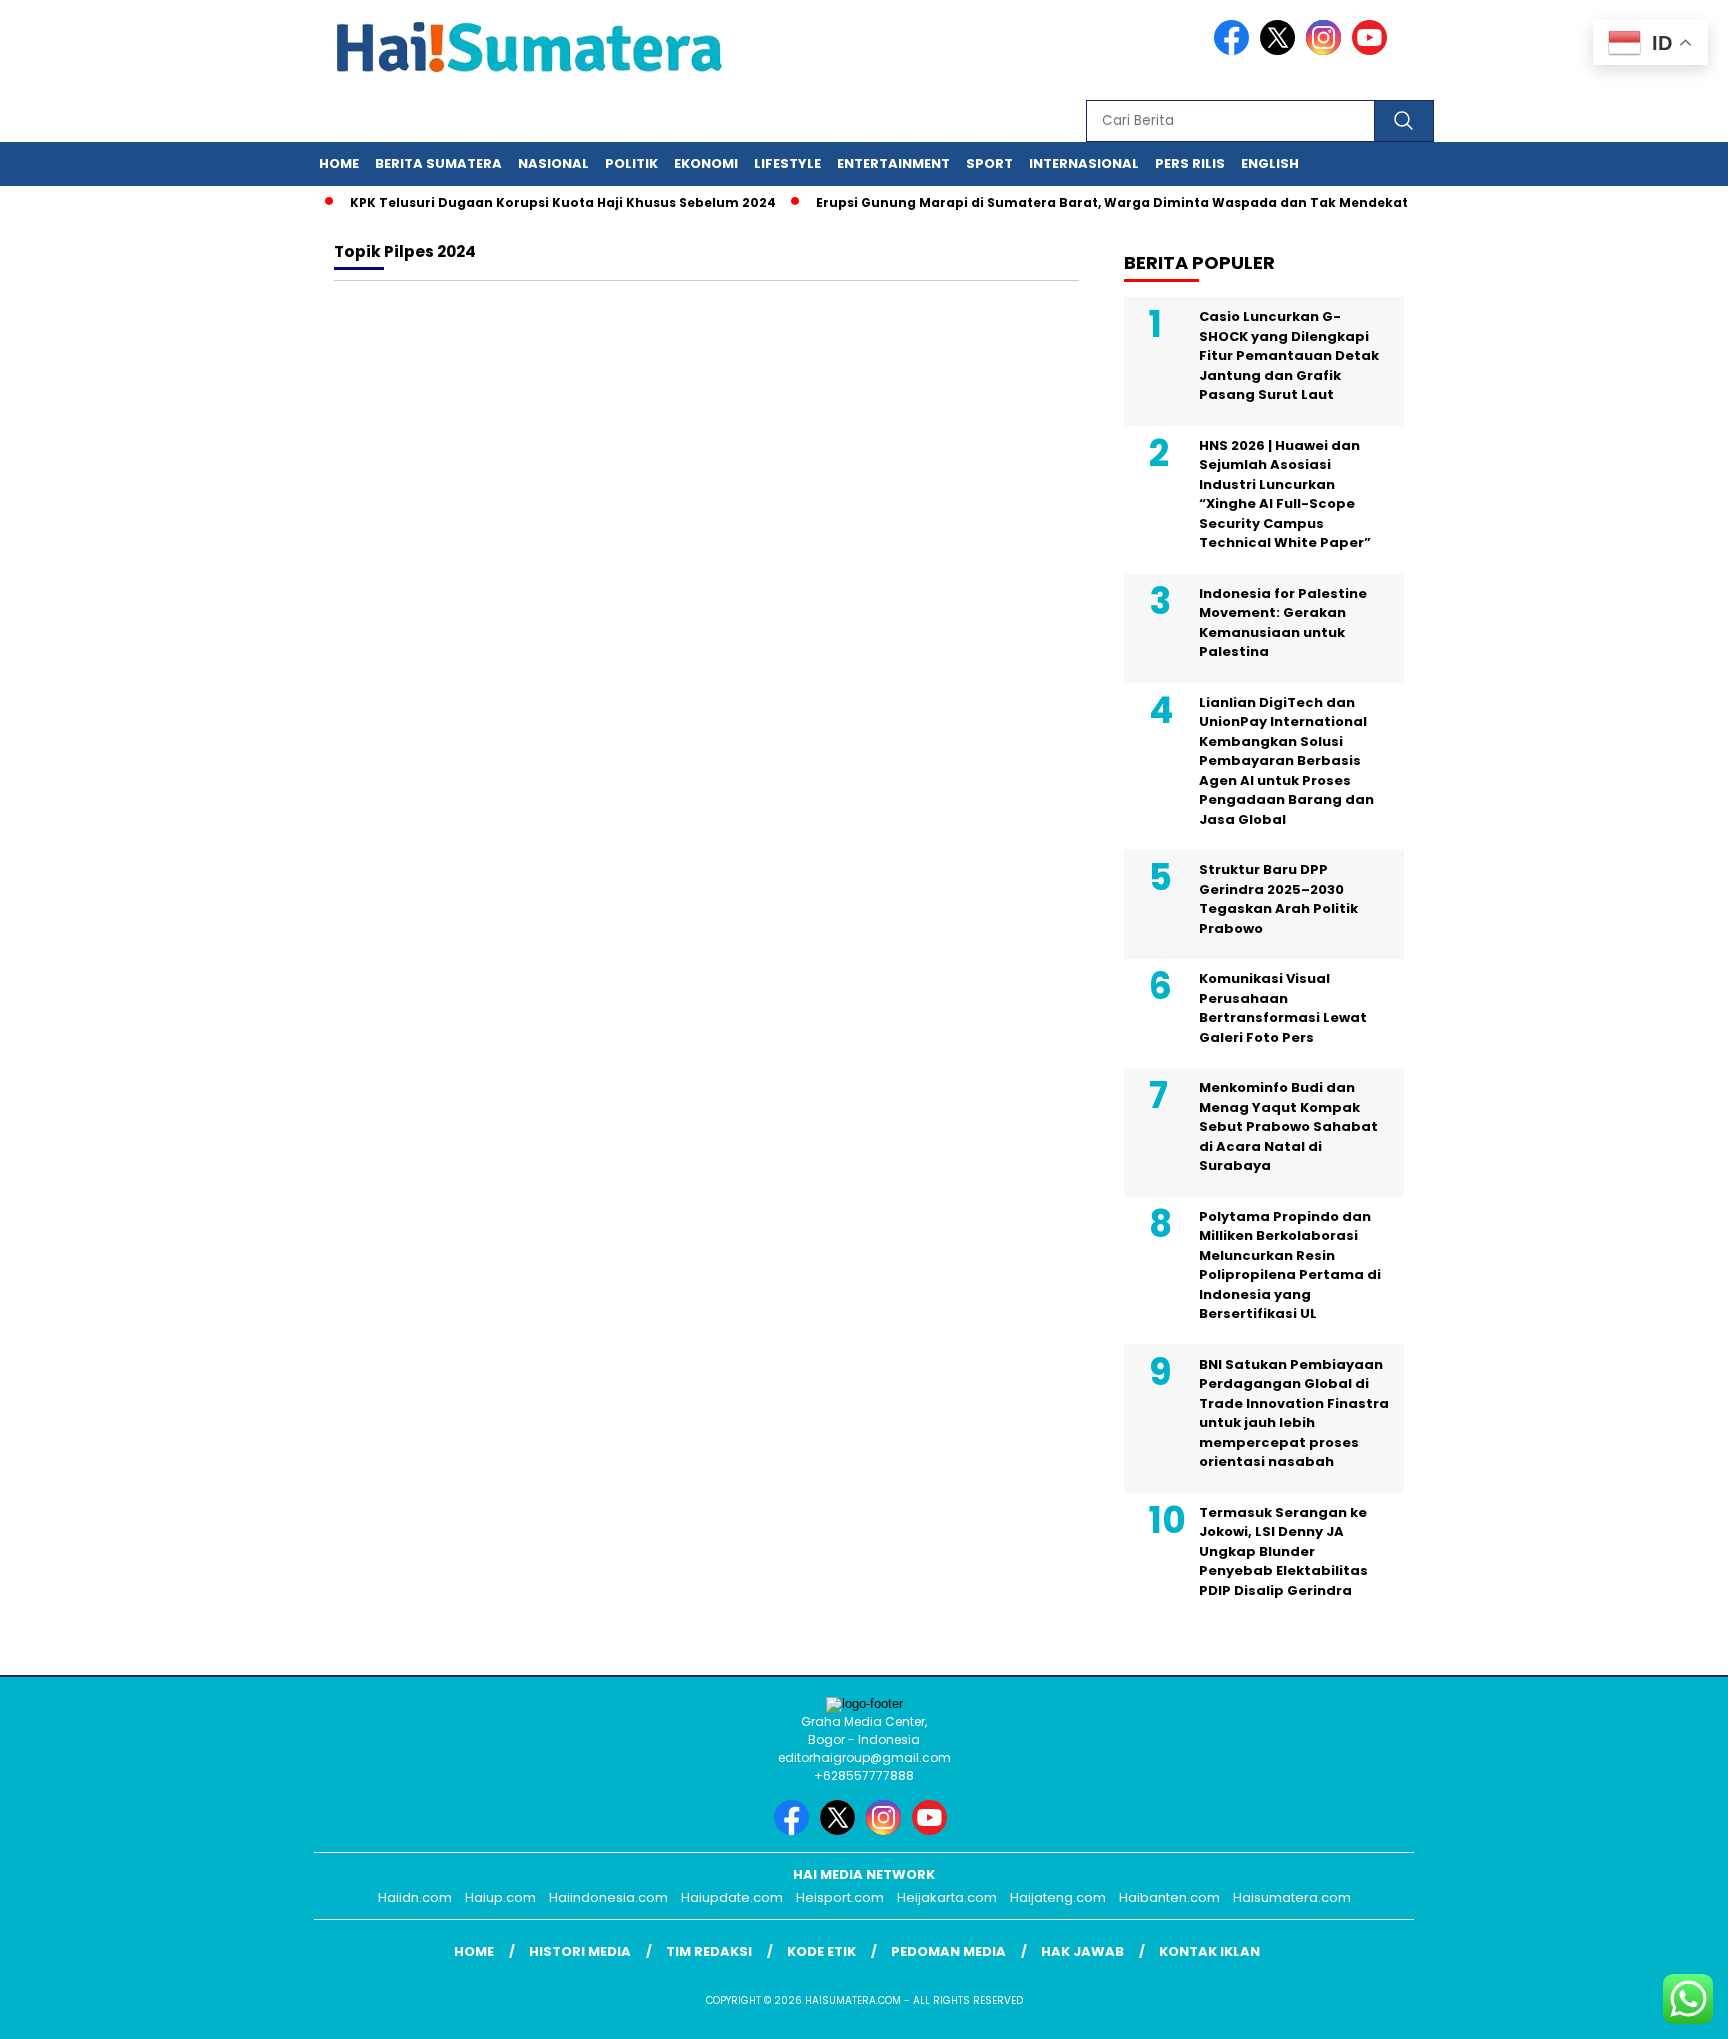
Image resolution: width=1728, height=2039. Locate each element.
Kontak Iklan (1209, 1951)
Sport (989, 163)
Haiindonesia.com (608, 1897)
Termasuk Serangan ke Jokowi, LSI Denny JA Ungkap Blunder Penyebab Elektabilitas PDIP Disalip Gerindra (1283, 1551)
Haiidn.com (415, 1897)
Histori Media (580, 1951)
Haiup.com (500, 1897)
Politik (631, 163)
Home (339, 163)
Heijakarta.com (947, 1897)
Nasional (553, 163)
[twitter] (1281, 50)
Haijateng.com (1058, 1897)
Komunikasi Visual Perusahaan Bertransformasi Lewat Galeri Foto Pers (1283, 1008)
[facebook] (1235, 50)
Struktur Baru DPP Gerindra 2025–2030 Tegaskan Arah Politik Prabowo (1278, 899)
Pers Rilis (1190, 163)
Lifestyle (787, 163)
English (1270, 163)
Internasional (1084, 163)
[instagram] (1327, 50)
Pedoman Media (948, 1951)
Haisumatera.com (1292, 1897)
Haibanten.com (1169, 1897)
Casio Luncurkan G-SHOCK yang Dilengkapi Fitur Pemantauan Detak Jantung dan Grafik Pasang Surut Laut (1289, 355)
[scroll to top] (1659, 2008)
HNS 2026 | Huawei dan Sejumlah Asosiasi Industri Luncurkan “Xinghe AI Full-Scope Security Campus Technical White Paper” (1285, 494)
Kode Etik (821, 1951)
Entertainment (893, 163)
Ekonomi (706, 163)
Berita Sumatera (438, 163)
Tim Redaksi (709, 1951)
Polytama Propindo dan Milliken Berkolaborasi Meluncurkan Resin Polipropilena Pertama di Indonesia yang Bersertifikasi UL (1290, 1265)
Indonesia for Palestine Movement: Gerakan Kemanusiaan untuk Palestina (1283, 623)
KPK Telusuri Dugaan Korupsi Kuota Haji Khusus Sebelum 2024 (537, 202)
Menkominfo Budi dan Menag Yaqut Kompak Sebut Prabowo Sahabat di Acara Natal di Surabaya (1288, 1126)
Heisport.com (840, 1897)
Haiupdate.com (732, 1897)
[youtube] (1373, 50)
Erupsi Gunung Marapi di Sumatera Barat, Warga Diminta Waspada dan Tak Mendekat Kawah (1110, 202)
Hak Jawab (1082, 1951)
